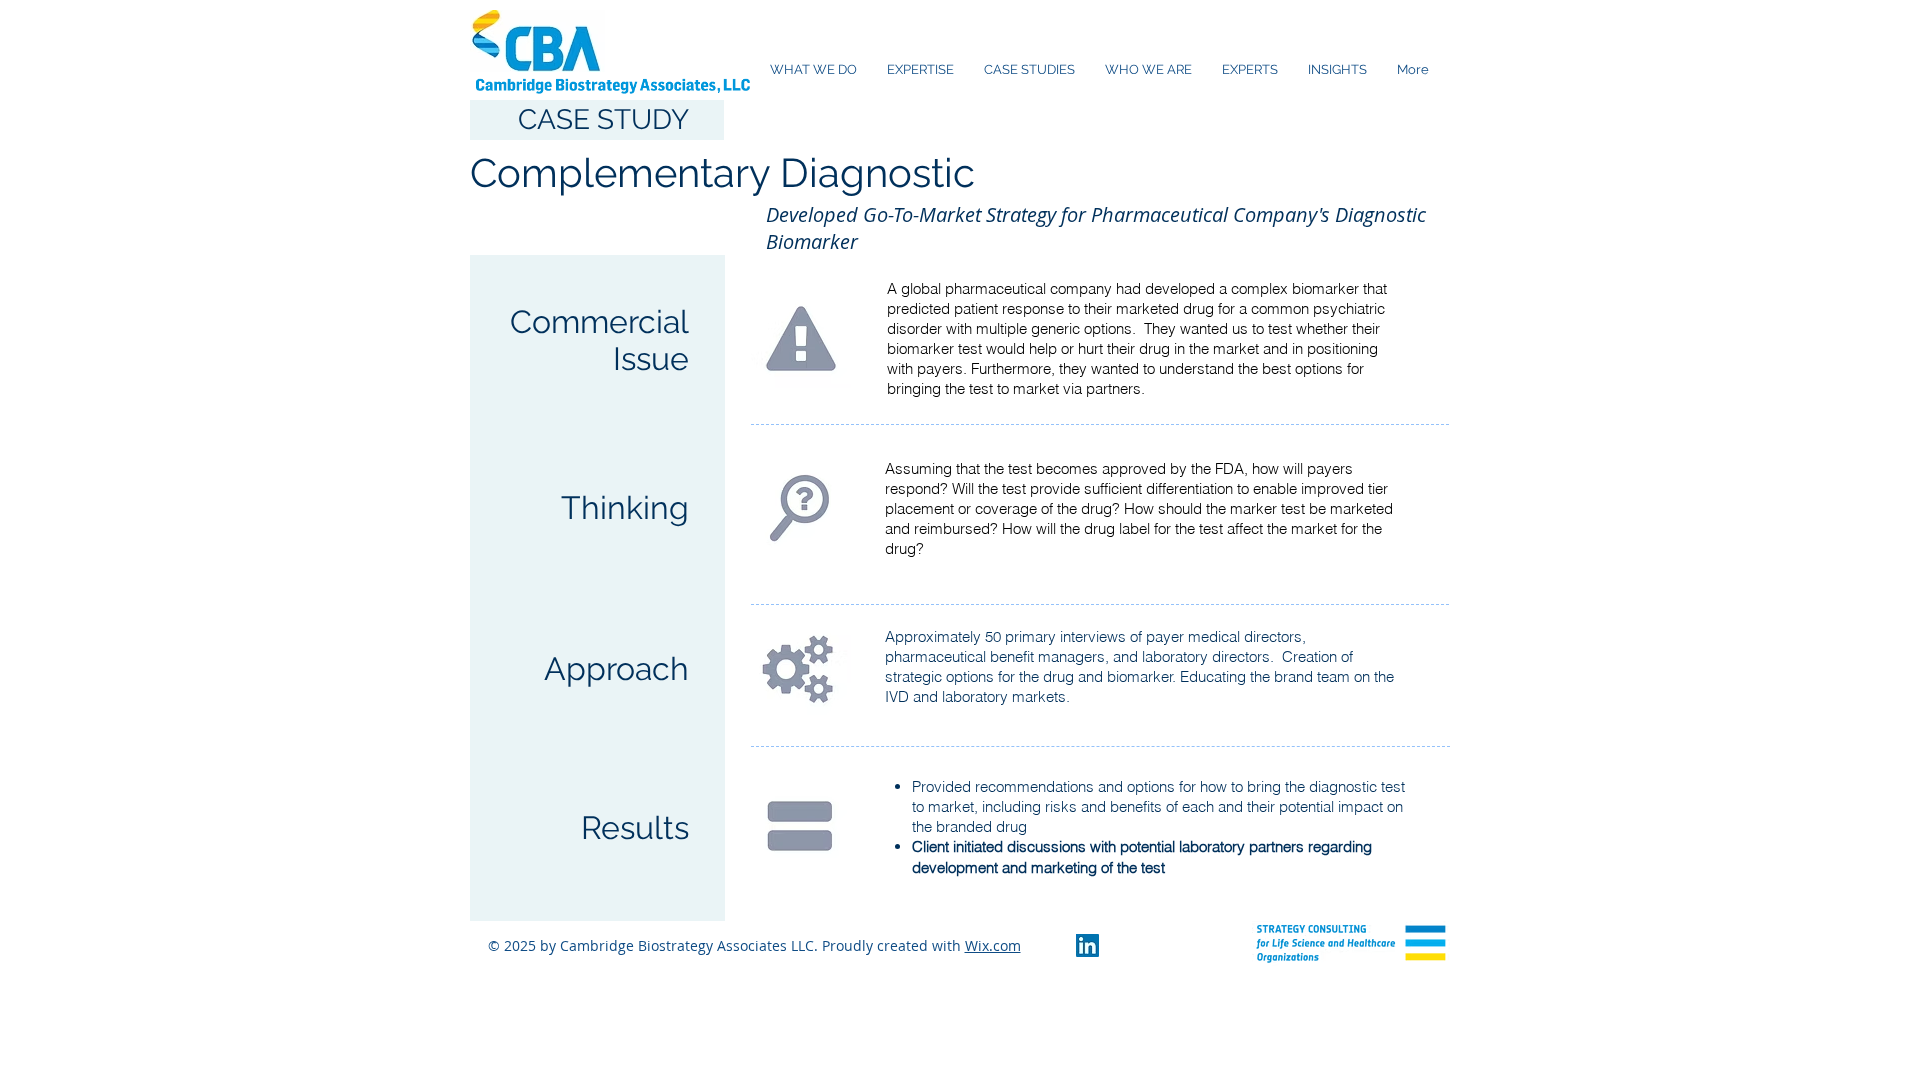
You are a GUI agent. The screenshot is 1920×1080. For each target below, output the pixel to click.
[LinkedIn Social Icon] (1087, 945)
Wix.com (993, 945)
